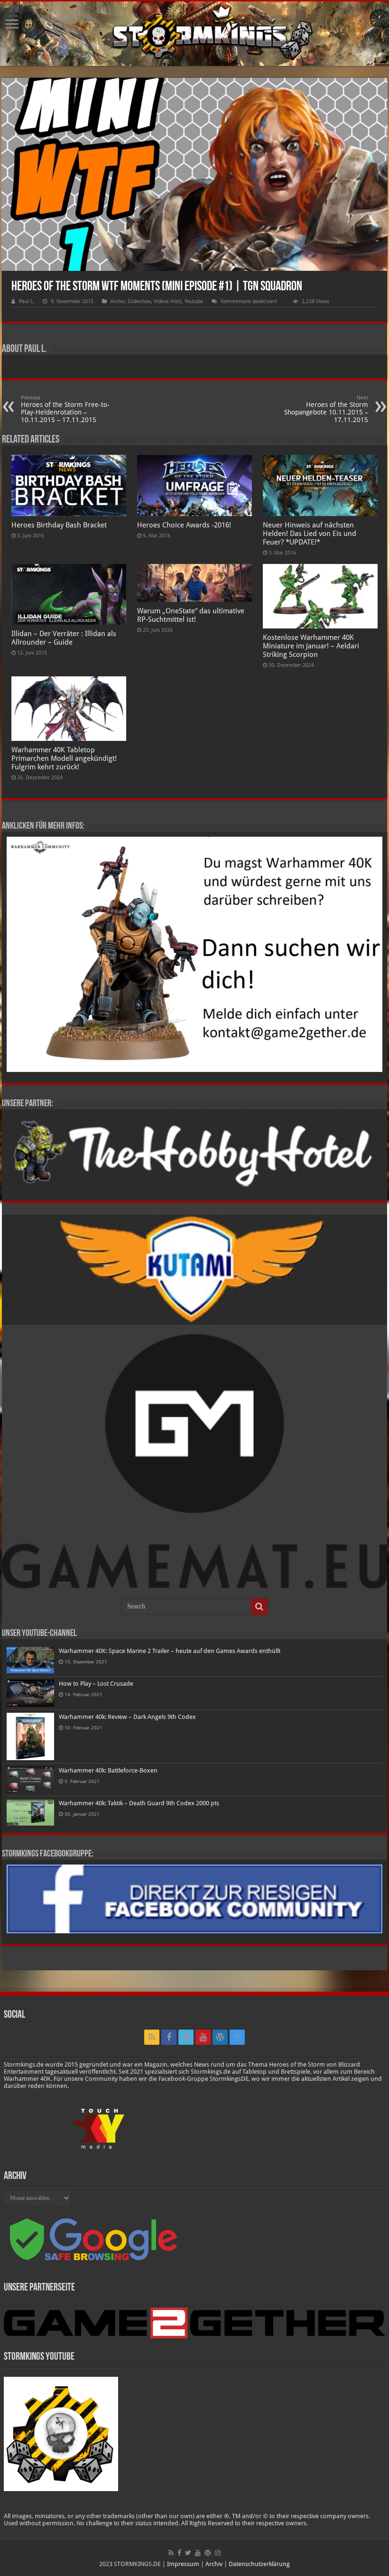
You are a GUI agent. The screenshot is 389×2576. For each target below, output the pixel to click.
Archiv (118, 301)
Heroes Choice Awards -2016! (184, 525)
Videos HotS (168, 301)
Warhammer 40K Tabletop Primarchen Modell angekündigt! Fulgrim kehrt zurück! (64, 758)
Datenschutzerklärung (259, 2564)
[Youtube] (203, 2037)
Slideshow (139, 301)
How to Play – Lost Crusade (96, 1684)
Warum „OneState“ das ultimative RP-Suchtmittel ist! (191, 615)
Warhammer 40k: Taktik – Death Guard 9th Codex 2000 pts (139, 1803)
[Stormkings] (194, 34)
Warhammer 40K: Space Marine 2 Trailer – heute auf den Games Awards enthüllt (170, 1651)
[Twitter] (186, 2037)
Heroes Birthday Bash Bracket (59, 525)
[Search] (259, 1607)
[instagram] (237, 2037)
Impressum (183, 2564)
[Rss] (152, 2037)
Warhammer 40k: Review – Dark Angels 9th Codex (127, 1717)
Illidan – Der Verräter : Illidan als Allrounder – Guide (64, 638)
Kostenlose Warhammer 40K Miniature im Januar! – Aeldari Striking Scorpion (311, 646)
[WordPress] (220, 2037)
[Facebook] (169, 2037)
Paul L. (27, 301)
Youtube (194, 301)
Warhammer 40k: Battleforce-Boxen (108, 1770)
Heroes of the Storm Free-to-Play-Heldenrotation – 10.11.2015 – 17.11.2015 (65, 409)
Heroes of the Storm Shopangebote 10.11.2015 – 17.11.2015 (326, 409)
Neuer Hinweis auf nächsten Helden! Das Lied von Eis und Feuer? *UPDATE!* (310, 534)
